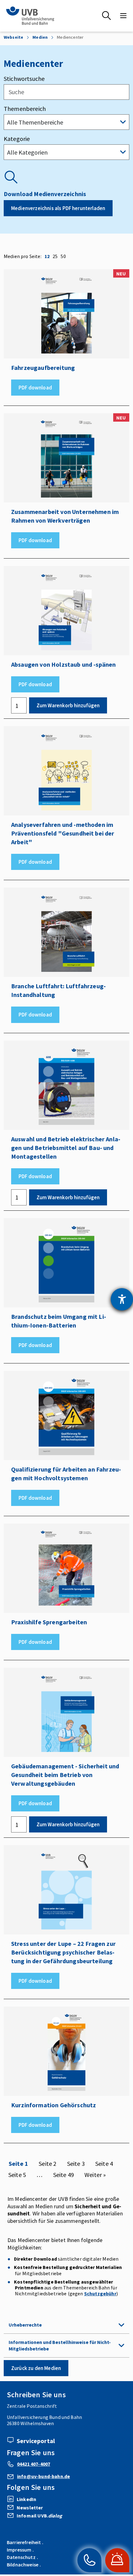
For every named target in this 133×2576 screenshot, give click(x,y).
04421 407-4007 (34, 2464)
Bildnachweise (23, 2565)
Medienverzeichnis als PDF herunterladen (58, 208)
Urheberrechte (25, 2325)
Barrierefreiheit (24, 2542)
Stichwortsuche (24, 79)
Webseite (13, 37)
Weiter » (95, 2175)
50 (63, 256)
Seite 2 (47, 2164)
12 (47, 256)
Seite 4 (104, 2164)
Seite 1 (18, 2164)
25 (55, 256)
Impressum (19, 2550)
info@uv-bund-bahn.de (43, 2476)
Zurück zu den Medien (36, 2368)
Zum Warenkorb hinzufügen (68, 705)
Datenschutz (21, 2557)
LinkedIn (26, 2499)
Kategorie (17, 139)
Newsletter (30, 2508)
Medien (40, 37)
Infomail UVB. (39, 2516)
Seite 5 (17, 2175)
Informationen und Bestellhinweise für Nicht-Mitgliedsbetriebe (60, 2345)
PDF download (35, 388)
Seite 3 (76, 2164)
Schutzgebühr (100, 2293)
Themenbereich (25, 109)
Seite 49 (64, 2175)
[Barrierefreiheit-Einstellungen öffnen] (122, 1299)
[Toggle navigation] (123, 16)
